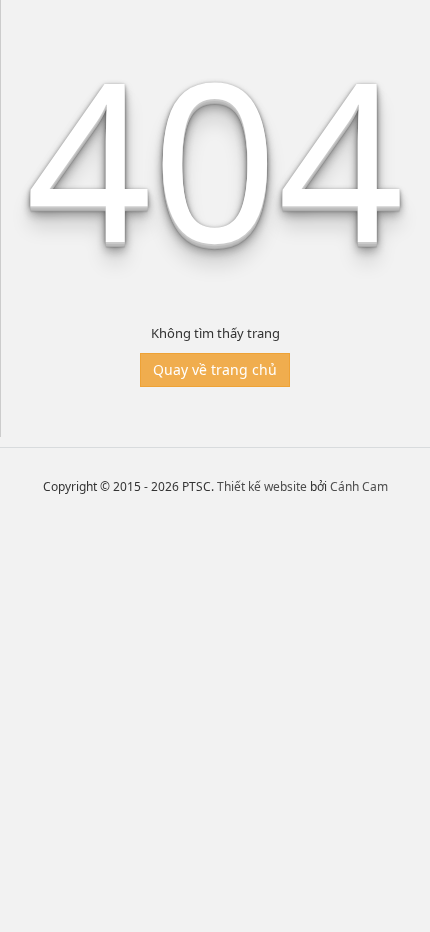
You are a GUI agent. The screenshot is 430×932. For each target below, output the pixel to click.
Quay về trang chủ (215, 369)
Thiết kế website (262, 486)
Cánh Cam (359, 486)
